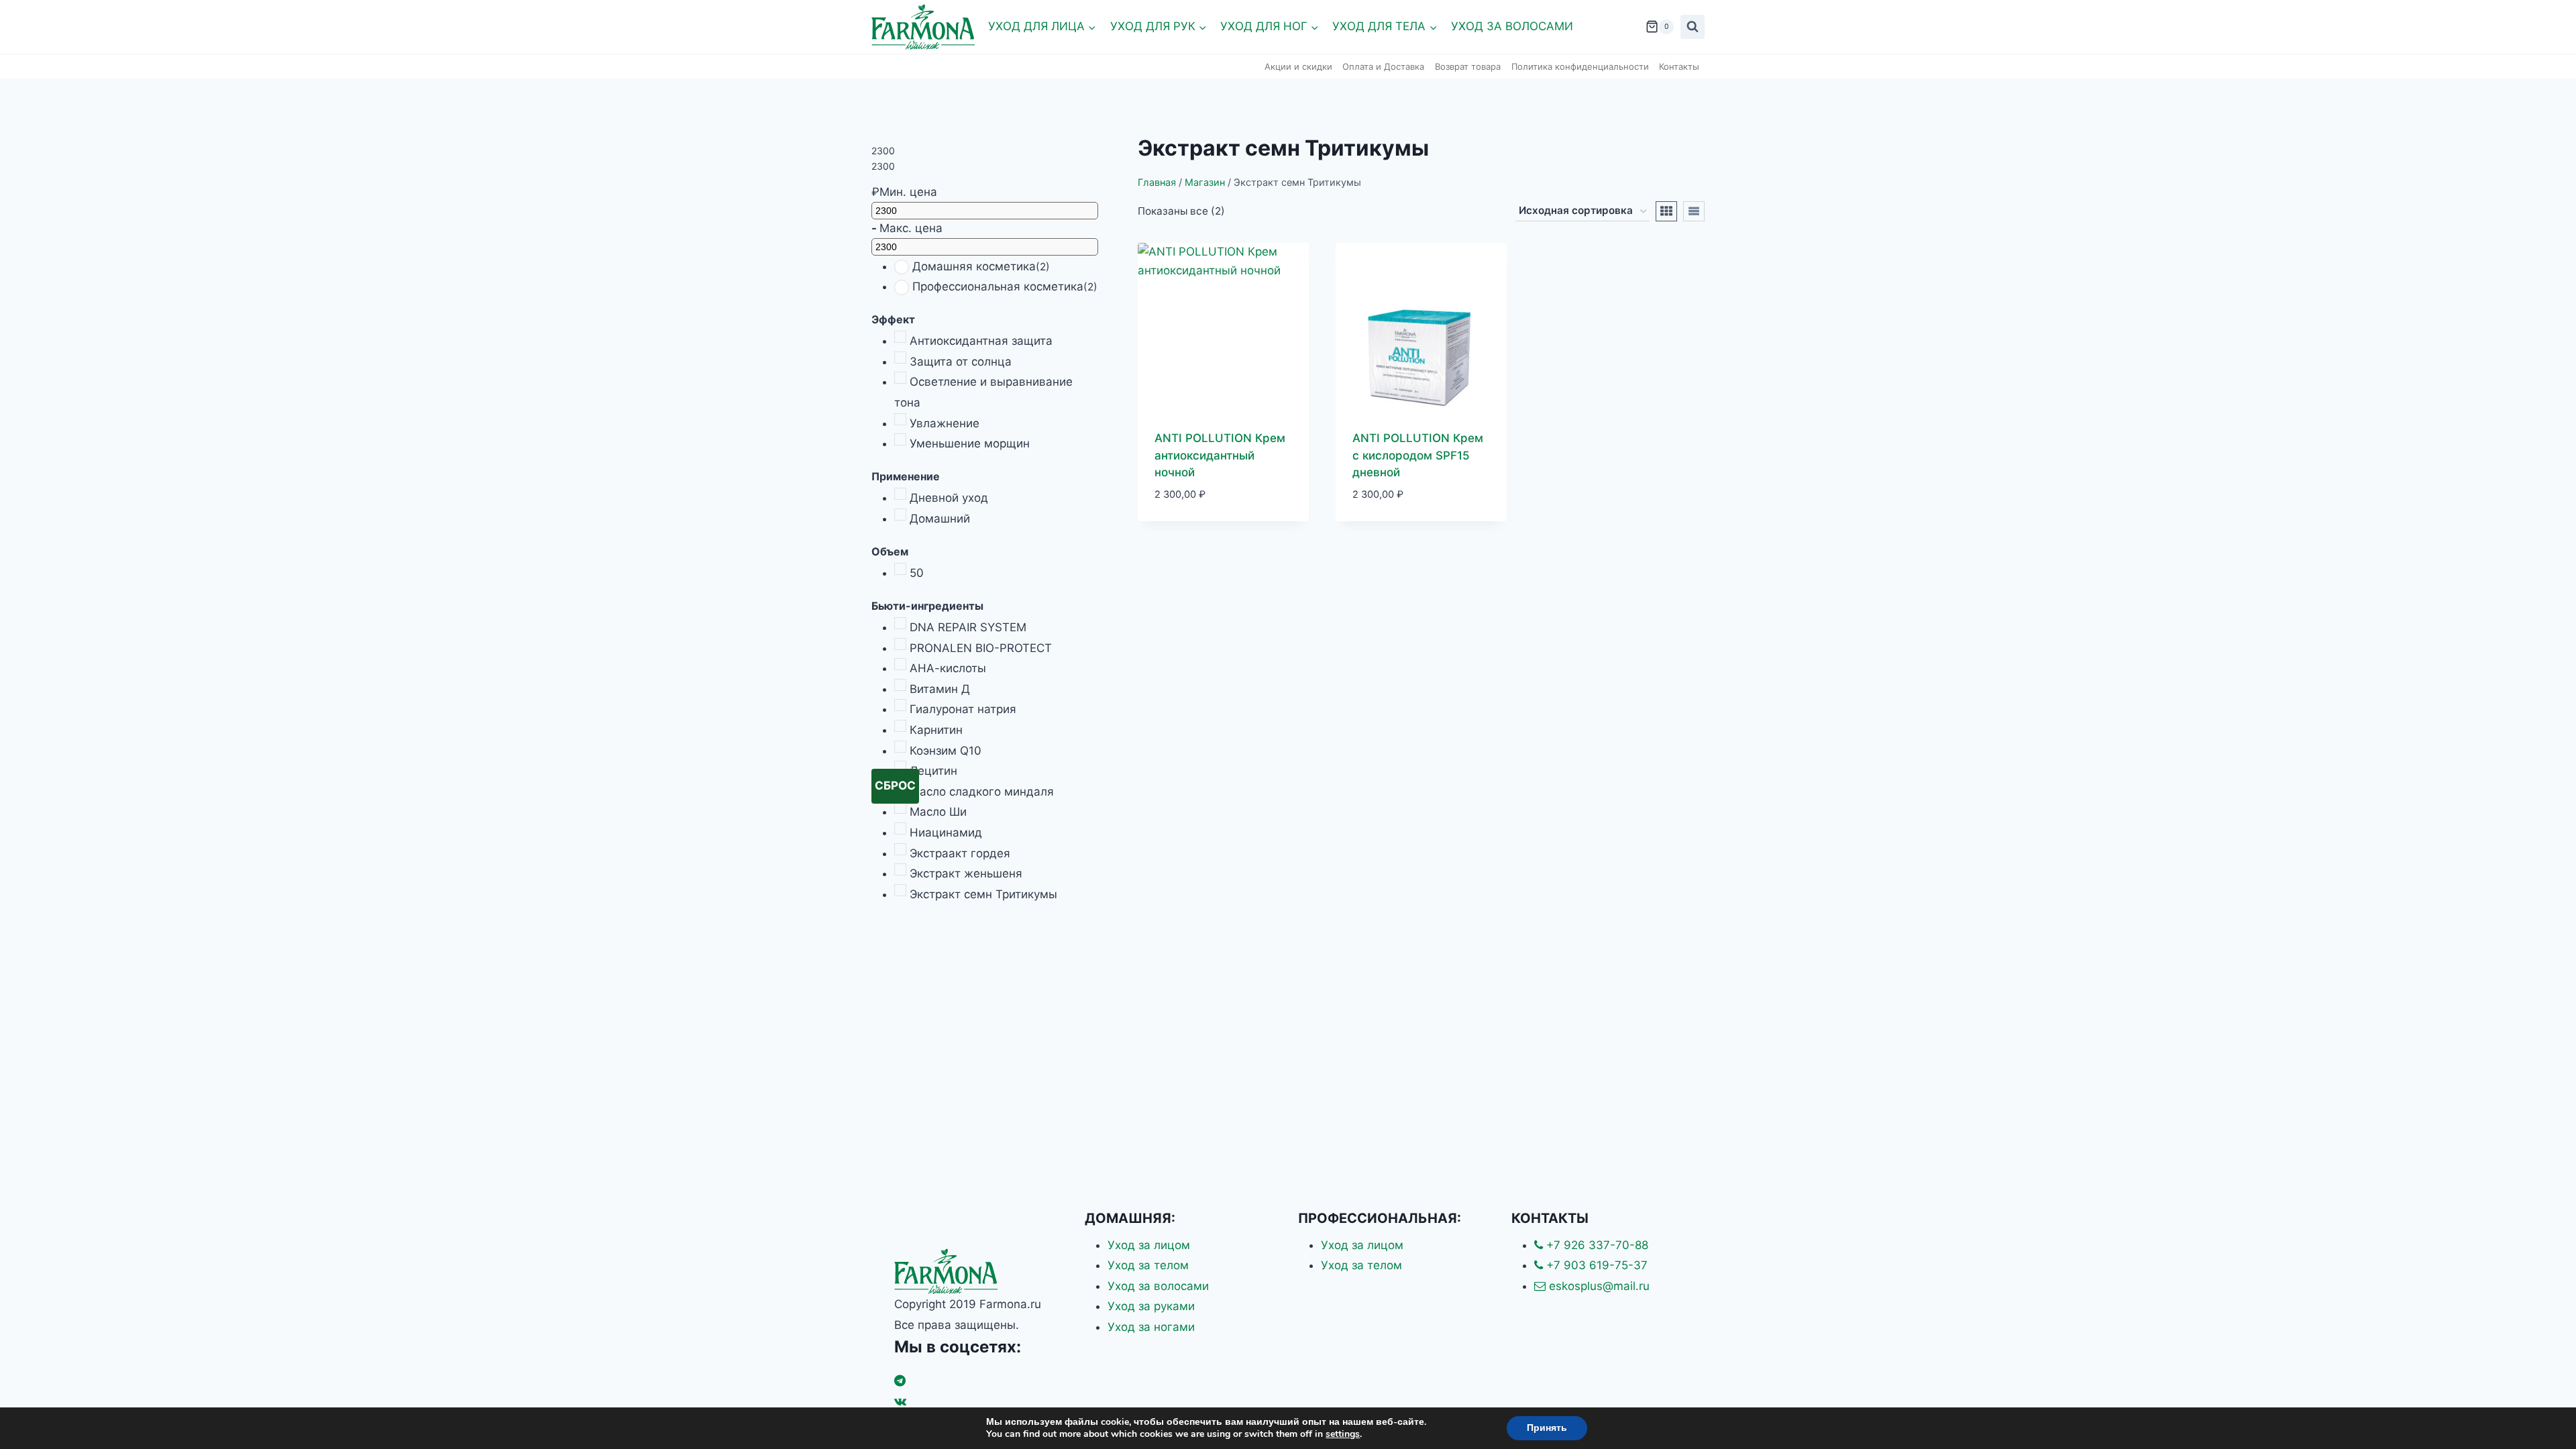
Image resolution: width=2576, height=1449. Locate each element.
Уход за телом (1148, 1265)
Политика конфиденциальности (1580, 66)
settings (1343, 1434)
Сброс (895, 786)
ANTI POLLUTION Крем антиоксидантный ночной (1220, 455)
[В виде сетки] (1666, 211)
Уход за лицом (1149, 1245)
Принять (1547, 1428)
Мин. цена (908, 192)
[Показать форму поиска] (1693, 27)
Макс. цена (911, 228)
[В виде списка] (1694, 211)
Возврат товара (1468, 66)
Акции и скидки (1298, 66)
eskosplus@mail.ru (1598, 1286)
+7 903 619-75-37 (1595, 1265)
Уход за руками (1151, 1306)
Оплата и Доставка (1383, 66)
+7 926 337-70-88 (1596, 1245)
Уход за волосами (1512, 26)
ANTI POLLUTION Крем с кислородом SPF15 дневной (1418, 455)
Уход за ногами (1151, 1327)
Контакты (1679, 66)
